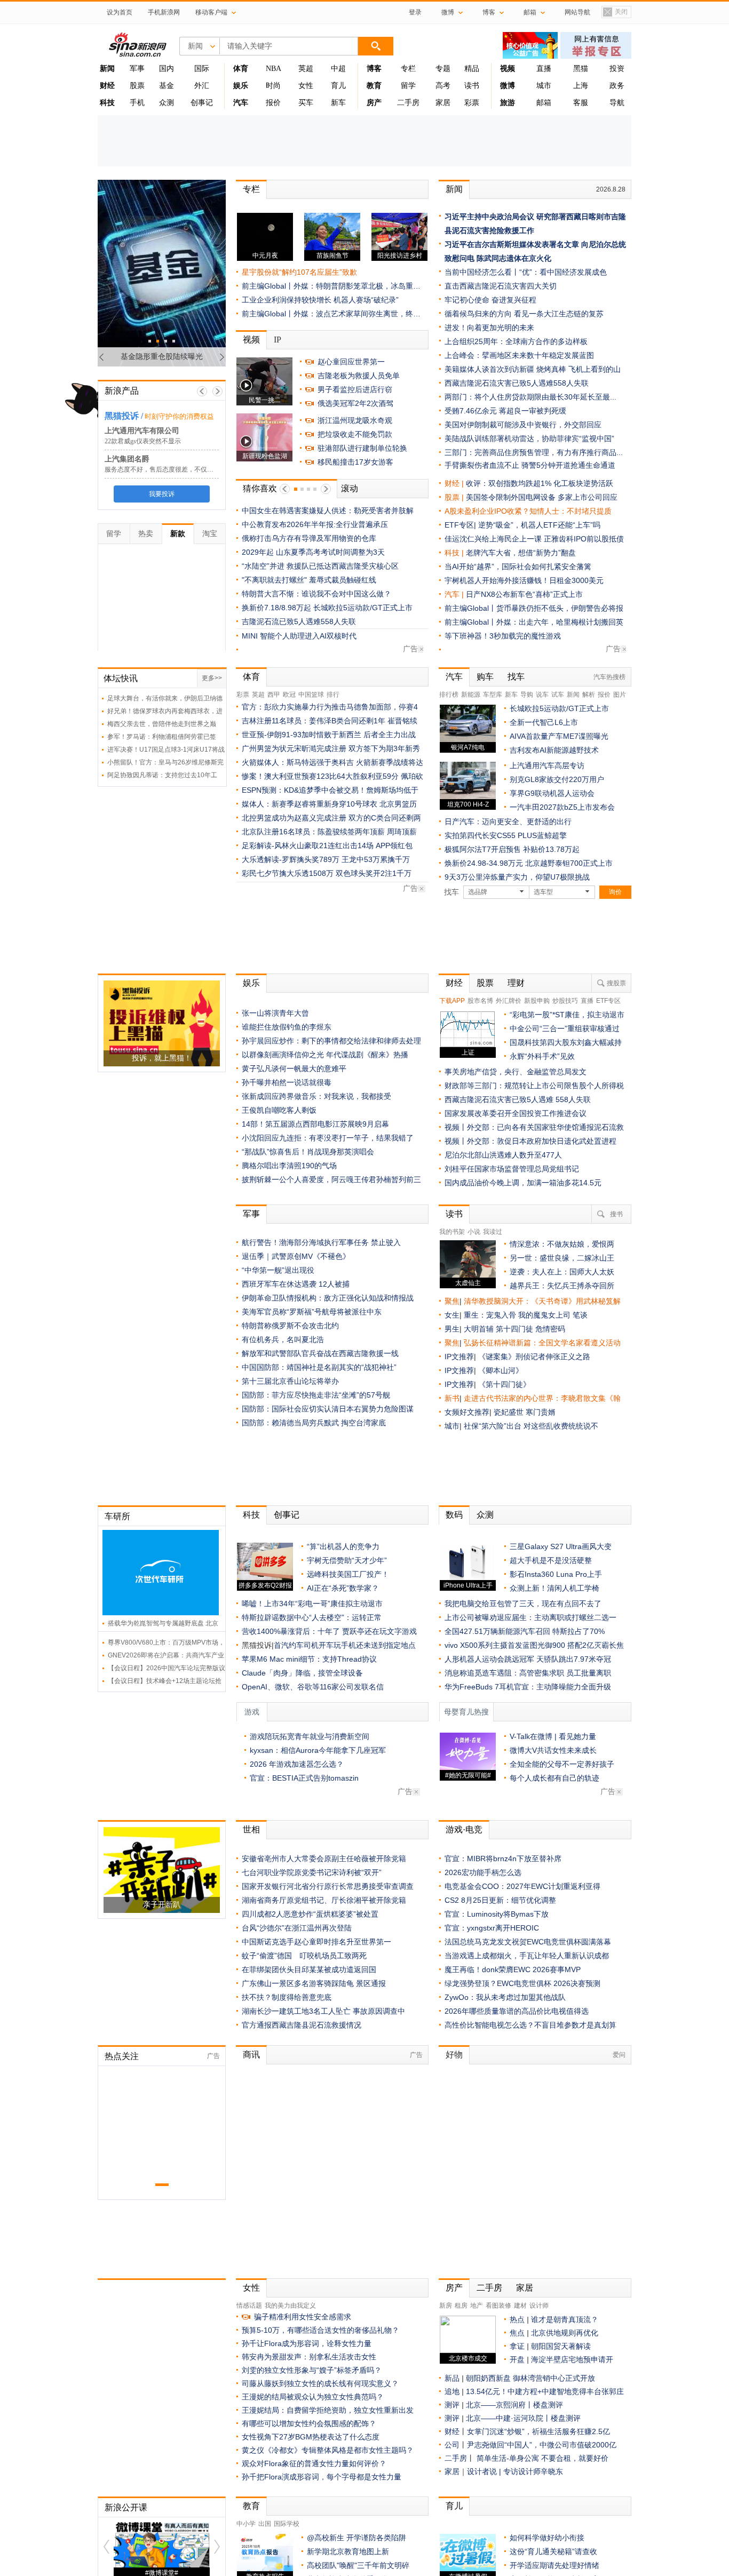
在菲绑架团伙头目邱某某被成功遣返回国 (309, 1969)
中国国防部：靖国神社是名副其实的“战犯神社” (319, 1367)
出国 (265, 2524)
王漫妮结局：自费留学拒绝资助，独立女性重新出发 (328, 2410)
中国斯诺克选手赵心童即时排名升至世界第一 (316, 1942)
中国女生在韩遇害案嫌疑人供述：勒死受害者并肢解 (328, 511)
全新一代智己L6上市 (544, 722)
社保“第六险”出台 (494, 1426)
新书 (452, 1398)
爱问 (619, 2055)
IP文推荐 (459, 1357)
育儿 (338, 86)
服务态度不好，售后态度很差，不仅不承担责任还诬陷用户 (188, 469)
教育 (251, 2506)
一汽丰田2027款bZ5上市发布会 (562, 807)
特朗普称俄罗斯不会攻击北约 (290, 1326)
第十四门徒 (516, 1329)
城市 (544, 86)
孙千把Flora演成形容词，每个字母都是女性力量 (322, 2477)
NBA (274, 69)
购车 (485, 677)
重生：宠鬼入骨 (490, 1315)
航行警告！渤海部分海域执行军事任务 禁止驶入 (321, 1242)
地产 (477, 2306)
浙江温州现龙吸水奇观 (355, 420)
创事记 (202, 103)
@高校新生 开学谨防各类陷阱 (356, 2538)
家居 (443, 103)
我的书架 (452, 1232)
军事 (137, 69)
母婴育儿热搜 (466, 1712)
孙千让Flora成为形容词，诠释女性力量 (307, 2343)
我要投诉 (162, 494)
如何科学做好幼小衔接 (547, 2538)
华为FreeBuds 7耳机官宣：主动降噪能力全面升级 (528, 1687)
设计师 (539, 2306)
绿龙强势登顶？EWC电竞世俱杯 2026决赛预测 (522, 1983)
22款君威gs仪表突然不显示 (143, 441)
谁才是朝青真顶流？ (565, 2319)
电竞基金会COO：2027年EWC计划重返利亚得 (522, 1886)
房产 (454, 2288)
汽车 (452, 594)
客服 (581, 103)
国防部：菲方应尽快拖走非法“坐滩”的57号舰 (316, 1395)
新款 (178, 533)
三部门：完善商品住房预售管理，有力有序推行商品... (534, 452)
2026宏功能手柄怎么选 (483, 1872)
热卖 (146, 533)
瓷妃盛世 (509, 1412)
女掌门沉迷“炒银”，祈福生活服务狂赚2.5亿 (538, 2431)
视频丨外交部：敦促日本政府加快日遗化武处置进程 (530, 1141)
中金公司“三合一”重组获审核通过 (565, 1028)
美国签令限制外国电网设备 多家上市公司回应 (542, 497)
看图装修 (498, 2306)
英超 (306, 69)
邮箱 (544, 103)
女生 (452, 1315)
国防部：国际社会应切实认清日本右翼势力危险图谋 (328, 1409)
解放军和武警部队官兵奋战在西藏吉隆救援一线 (320, 1353)
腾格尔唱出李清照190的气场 (289, 1166)
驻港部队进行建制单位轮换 (362, 448)
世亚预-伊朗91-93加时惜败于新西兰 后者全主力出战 (329, 735)
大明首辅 (479, 1329)
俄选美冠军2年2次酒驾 (355, 403)
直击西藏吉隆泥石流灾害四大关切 (501, 286)
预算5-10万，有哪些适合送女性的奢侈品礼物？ (320, 2330)
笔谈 (580, 1315)
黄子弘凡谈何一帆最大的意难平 (294, 1068)
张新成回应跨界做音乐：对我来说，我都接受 (316, 1096)
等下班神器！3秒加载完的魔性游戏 (503, 636)
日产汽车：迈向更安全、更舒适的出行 (508, 822)
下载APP (452, 1001)
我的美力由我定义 (290, 2306)
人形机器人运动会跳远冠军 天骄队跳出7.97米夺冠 (528, 1659)
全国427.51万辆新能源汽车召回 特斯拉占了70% (525, 1631)
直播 (544, 69)
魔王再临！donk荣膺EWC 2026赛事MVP (513, 1969)
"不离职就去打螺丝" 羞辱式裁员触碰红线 (309, 580)
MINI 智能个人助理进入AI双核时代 (299, 636)
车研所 (117, 1516)
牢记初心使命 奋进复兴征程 (490, 300)
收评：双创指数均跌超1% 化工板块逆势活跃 (540, 483)
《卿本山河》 (501, 1370)
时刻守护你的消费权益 (179, 416)
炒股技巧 (565, 1001)
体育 (251, 677)
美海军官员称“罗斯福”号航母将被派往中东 (312, 1312)
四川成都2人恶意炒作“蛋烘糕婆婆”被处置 (310, 1914)
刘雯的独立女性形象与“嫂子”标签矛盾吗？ (312, 2370)
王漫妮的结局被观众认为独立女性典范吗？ (313, 2397)
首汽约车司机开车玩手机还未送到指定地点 (345, 1645)
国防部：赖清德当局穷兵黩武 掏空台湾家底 (314, 1423)
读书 (472, 86)
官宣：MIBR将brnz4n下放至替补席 (503, 1859)
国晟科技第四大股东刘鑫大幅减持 (566, 1042)
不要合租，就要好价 (575, 2458)
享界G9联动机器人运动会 (552, 793)
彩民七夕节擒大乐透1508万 (288, 873)
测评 (452, 2405)
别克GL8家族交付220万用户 (557, 779)
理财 (516, 983)
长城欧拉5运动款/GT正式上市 (559, 708)
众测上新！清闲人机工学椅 (554, 1588)
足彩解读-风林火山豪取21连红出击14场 (308, 846)
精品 (472, 69)
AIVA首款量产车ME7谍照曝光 (559, 736)
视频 (251, 340)
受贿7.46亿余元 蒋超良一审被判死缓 (505, 411)
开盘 (517, 2359)
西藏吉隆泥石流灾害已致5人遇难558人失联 (517, 383)
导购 (527, 695)
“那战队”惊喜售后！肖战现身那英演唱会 (308, 1152)
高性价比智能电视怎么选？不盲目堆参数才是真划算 (530, 2025)
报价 (273, 103)
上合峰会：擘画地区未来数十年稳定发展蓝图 (519, 355)
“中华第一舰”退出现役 (278, 1270)
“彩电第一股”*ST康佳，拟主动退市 (567, 1015)
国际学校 (287, 2524)
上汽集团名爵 (127, 459)
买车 (306, 103)
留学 (408, 86)
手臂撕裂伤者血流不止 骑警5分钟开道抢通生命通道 (530, 465)
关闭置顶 (615, 13)
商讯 (251, 2055)
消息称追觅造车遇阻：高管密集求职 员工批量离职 (528, 1673)
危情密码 (550, 1329)
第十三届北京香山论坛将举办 (290, 1381)
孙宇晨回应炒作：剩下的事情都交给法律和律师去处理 (331, 1041)
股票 (137, 86)
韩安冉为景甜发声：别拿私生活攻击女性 (309, 2357)
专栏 (408, 69)
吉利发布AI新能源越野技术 (554, 750)
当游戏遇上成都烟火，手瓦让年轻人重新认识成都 (527, 1956)
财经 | (455, 483)
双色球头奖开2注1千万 (374, 873)
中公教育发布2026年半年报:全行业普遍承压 (315, 524)
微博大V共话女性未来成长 (553, 1750)
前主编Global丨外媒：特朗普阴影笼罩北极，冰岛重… (331, 286)
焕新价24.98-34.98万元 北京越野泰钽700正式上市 (529, 863)
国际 (202, 69)
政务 (617, 86)
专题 (443, 69)
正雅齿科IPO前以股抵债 (584, 539)
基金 (167, 86)
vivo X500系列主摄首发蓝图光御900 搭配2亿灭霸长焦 (534, 1645)
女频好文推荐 (467, 1412)
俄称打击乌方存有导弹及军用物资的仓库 (309, 538)
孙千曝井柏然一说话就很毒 (287, 1082)
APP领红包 (394, 846)
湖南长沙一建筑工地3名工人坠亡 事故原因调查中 (323, 2011)
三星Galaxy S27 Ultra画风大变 (561, 1546)
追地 (452, 2391)
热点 (517, 2319)
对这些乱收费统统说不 (561, 1426)
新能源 (471, 695)
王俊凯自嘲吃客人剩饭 (279, 1110)
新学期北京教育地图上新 (348, 2551)
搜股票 (616, 983)
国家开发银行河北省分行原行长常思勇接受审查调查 (328, 1886)
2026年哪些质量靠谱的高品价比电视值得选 (517, 2011)
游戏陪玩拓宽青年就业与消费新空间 (310, 1736)
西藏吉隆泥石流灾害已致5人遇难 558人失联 (518, 1099)
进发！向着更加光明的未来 (489, 328)
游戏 (252, 1712)
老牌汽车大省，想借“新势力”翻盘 (521, 553)
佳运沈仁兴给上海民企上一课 (493, 539)
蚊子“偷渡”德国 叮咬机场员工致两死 (304, 1956)
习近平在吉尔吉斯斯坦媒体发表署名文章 (512, 244)
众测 (167, 103)
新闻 (454, 189)
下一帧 (217, 391)
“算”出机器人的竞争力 (343, 1546)
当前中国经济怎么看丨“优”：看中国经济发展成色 (526, 272)
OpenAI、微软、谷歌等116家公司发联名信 (313, 1687)
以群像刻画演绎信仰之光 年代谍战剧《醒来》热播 (325, 1055)
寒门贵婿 (541, 1412)
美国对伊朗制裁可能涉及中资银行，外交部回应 (523, 425)
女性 (306, 86)
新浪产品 (122, 391)
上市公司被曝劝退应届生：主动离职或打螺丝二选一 (530, 1617)
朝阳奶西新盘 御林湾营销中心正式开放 (530, 2378)
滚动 (350, 488)
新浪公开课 (126, 2507)
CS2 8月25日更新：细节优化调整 (500, 1900)
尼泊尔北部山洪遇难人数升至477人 (503, 1155)
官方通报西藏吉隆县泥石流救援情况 (302, 2025)
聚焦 (452, 1301)
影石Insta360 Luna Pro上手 (556, 1574)
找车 (516, 677)
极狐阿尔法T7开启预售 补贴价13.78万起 (512, 849)
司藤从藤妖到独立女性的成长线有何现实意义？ (320, 2383)
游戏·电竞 (464, 1829)
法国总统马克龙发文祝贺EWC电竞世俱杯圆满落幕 (528, 1942)
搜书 (616, 1214)
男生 (452, 1329)
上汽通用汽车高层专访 (547, 765)
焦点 (517, 2333)
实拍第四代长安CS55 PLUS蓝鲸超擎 (506, 835)
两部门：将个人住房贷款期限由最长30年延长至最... (530, 397)
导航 (617, 103)
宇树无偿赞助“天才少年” (347, 1560)
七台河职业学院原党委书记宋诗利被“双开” (312, 1872)
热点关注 (122, 2056)
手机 (137, 103)
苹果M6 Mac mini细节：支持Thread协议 (309, 1659)
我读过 (493, 1232)
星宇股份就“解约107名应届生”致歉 (299, 272)
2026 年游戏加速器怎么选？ (297, 1764)
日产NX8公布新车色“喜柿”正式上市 (524, 594)
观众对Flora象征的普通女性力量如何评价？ (314, 2463)
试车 (558, 695)
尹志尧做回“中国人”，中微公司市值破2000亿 (542, 2445)
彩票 (472, 103)
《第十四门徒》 (504, 1384)
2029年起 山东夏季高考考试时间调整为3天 (313, 552)
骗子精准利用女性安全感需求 (303, 2317)
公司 (452, 2445)
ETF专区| (461, 525)
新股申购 (537, 1001)
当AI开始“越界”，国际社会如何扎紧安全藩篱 (518, 567)
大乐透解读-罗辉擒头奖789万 (291, 859)
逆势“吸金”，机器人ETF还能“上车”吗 (539, 525)
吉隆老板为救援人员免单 (359, 376)
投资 (617, 69)
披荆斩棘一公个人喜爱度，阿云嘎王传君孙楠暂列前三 (331, 1179)
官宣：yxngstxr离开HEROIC (492, 1928)
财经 (454, 983)
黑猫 (581, 69)
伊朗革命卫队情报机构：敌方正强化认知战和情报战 (328, 1298)
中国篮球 (311, 695)
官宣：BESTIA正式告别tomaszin (304, 1778)
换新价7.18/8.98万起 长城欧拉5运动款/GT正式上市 (327, 608)
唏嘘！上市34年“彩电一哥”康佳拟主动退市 (312, 1604)
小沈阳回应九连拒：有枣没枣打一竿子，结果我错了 (328, 1138)
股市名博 (480, 1001)
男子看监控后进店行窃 (355, 389)
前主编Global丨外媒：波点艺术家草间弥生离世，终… (331, 314)
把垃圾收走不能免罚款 (355, 434)
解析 (589, 695)
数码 (454, 1515)
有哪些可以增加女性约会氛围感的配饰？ (309, 2423)
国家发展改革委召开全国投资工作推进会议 (516, 1113)
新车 (338, 103)
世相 (251, 1829)
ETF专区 (608, 1001)
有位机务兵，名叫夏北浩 (283, 1339)
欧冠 (289, 695)
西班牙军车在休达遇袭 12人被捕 (296, 1284)
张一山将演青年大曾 (275, 1013)
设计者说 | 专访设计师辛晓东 (515, 2471)
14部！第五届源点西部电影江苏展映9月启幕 (315, 1124)
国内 (167, 69)
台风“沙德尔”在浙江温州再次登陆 (297, 1928)
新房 (446, 2306)
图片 (620, 695)
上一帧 (202, 391)
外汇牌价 (509, 1001)
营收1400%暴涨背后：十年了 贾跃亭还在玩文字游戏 (329, 1631)
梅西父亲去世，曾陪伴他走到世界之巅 (162, 724)
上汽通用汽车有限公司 (142, 431)
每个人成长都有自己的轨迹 (554, 1778)
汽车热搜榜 (609, 677)
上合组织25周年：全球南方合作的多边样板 (516, 341)
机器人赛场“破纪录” (366, 300)
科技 (251, 1515)
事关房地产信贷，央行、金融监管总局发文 (516, 1072)
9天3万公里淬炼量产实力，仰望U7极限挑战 (517, 877)
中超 (338, 69)
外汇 (202, 86)
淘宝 (210, 533)
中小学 (246, 2524)
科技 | (455, 553)
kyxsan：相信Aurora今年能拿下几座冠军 (318, 1750)
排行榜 (449, 695)
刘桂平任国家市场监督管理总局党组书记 (512, 1169)
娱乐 (251, 983)
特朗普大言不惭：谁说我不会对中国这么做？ (316, 594)
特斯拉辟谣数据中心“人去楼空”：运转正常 (312, 1617)
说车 (542, 695)
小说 (474, 1232)
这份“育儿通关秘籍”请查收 (553, 2551)
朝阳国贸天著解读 (561, 2346)
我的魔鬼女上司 (545, 1315)
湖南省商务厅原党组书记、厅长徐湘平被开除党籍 (324, 1900)
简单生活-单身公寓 (509, 2458)
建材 (520, 2306)
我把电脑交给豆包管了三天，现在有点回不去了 (523, 1604)
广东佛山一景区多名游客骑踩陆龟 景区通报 (314, 1983)
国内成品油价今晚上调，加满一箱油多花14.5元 (523, 1183)
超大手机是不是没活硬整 (551, 1560)
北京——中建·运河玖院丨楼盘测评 (523, 2418)
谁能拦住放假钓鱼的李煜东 (287, 1027)
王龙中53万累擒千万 (376, 859)
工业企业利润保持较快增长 (287, 300)
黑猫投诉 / (124, 416)
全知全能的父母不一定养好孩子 (562, 1764)
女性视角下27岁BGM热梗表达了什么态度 (311, 2437)
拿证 (517, 2346)
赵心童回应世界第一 (351, 362)
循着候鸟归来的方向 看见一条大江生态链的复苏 (524, 314)
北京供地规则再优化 (565, 2333)
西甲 (274, 695)
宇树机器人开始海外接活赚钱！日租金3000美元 (524, 580)
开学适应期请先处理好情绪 (554, 2565)
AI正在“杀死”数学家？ (343, 1588)
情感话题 (249, 2306)
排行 (333, 695)
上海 (581, 86)
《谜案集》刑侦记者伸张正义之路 (534, 1357)
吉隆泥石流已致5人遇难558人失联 (299, 621)
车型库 (493, 695)
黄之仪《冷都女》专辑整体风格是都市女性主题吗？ (328, 2450)
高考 (443, 86)
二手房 (408, 103)
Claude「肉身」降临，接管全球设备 (302, 1673)
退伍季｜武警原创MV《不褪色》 (296, 1256)
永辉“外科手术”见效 (542, 1056)
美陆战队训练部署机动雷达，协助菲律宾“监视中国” (529, 438)
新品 (452, 2378)
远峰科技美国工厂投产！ (348, 1574)
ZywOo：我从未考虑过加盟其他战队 (505, 1997)
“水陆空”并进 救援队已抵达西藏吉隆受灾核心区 (320, 566)
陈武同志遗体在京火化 (514, 258)
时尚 (273, 86)
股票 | (455, 497)
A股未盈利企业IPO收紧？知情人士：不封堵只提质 (528, 511)
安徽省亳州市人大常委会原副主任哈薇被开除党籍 (324, 1859)
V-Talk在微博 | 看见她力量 (553, 1736)
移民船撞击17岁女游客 (355, 462)
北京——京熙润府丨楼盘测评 (514, 2405)
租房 (461, 2306)
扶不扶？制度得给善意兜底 (287, 1997)
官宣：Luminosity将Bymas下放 (497, 1914)
